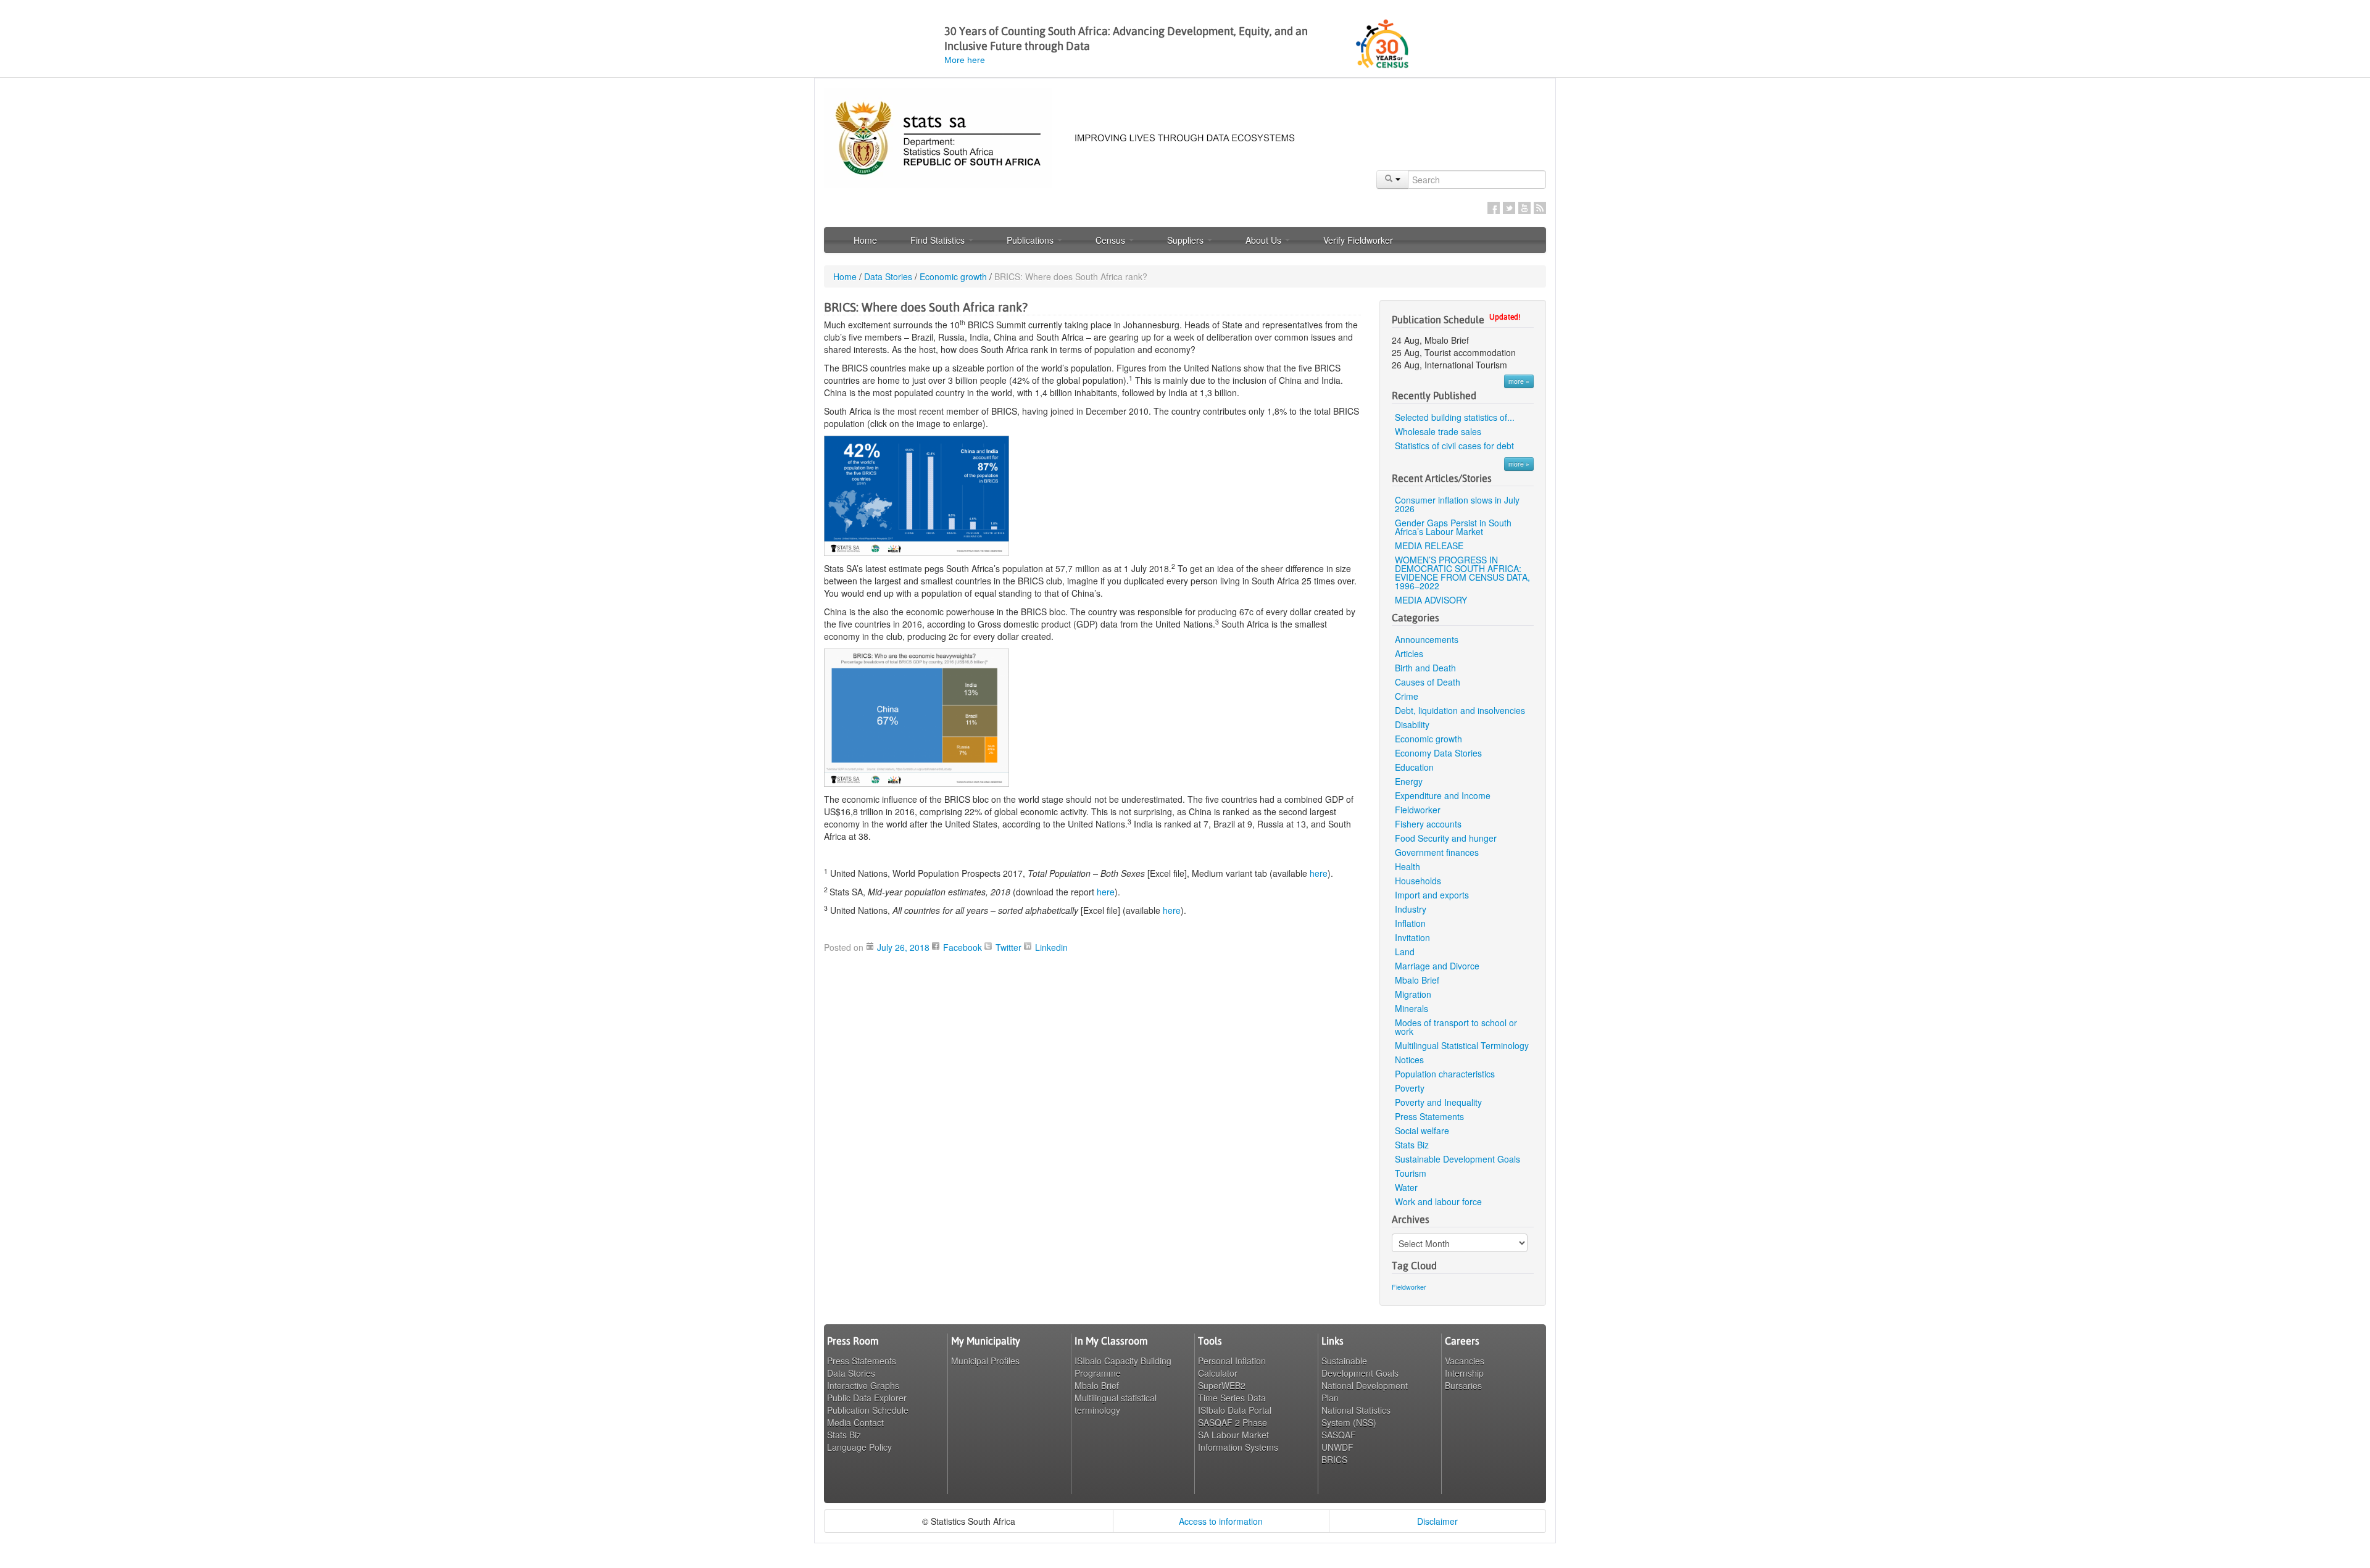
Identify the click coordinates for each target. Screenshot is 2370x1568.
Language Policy (859, 1447)
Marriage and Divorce (1437, 966)
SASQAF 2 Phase (1233, 1422)
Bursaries (1463, 1385)
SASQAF (1339, 1435)
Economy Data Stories (1438, 753)
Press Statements (1429, 1116)
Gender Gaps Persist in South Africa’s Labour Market (1453, 527)
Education (1414, 767)
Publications (1031, 240)
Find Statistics (939, 240)
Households (1418, 881)
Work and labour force (1438, 1201)
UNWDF (1337, 1447)
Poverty (1410, 1088)
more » (1519, 381)
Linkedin (1051, 947)
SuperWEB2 (1222, 1385)
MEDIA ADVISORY (1431, 600)
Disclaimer (1437, 1521)
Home (865, 240)
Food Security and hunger (1446, 838)
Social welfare (1422, 1130)
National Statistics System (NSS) (1356, 1416)
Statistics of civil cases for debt (1454, 446)
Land (1405, 952)
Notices (1409, 1060)
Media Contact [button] (855, 1422)
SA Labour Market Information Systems (1238, 1441)
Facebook (1494, 208)
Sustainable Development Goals (1457, 1159)
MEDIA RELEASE (1429, 545)
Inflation (1410, 923)
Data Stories (888, 276)
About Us (1265, 240)
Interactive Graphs (863, 1385)
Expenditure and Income (1443, 795)
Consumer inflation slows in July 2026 (1457, 504)
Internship (1464, 1373)
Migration (1413, 994)
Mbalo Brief (1417, 980)
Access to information (1221, 1521)
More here (965, 60)
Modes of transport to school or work (1456, 1027)
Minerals (1412, 1008)
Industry (1411, 909)
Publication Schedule (868, 1410)
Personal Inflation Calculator (1232, 1367)
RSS (1540, 208)
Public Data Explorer (867, 1398)
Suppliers (1187, 240)
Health (1407, 866)
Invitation (1412, 937)
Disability (1412, 724)
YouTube (1524, 208)
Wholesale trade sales (1438, 431)
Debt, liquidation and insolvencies (1460, 710)
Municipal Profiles (985, 1361)
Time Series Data (1232, 1398)
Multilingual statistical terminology (1116, 1404)
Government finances (1437, 852)
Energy (1409, 781)
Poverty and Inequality (1438, 1102)
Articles (1409, 653)
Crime (1407, 696)
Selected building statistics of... (1455, 417)
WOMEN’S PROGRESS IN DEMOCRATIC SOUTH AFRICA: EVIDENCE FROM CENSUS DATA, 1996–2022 (1462, 573)
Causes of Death (1428, 682)
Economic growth (953, 276)
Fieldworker (1418, 810)
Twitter (1509, 208)
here (1319, 873)
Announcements (1427, 639)
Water (1406, 1187)
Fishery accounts (1428, 824)
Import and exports (1432, 895)
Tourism (1411, 1173)
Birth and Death (1425, 668)
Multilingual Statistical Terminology (1462, 1045)
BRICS (1334, 1459)
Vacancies (1465, 1361)
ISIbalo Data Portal (1235, 1410)
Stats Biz (1412, 1145)
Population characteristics (1445, 1074)
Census (1112, 240)
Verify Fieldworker (1358, 240)
